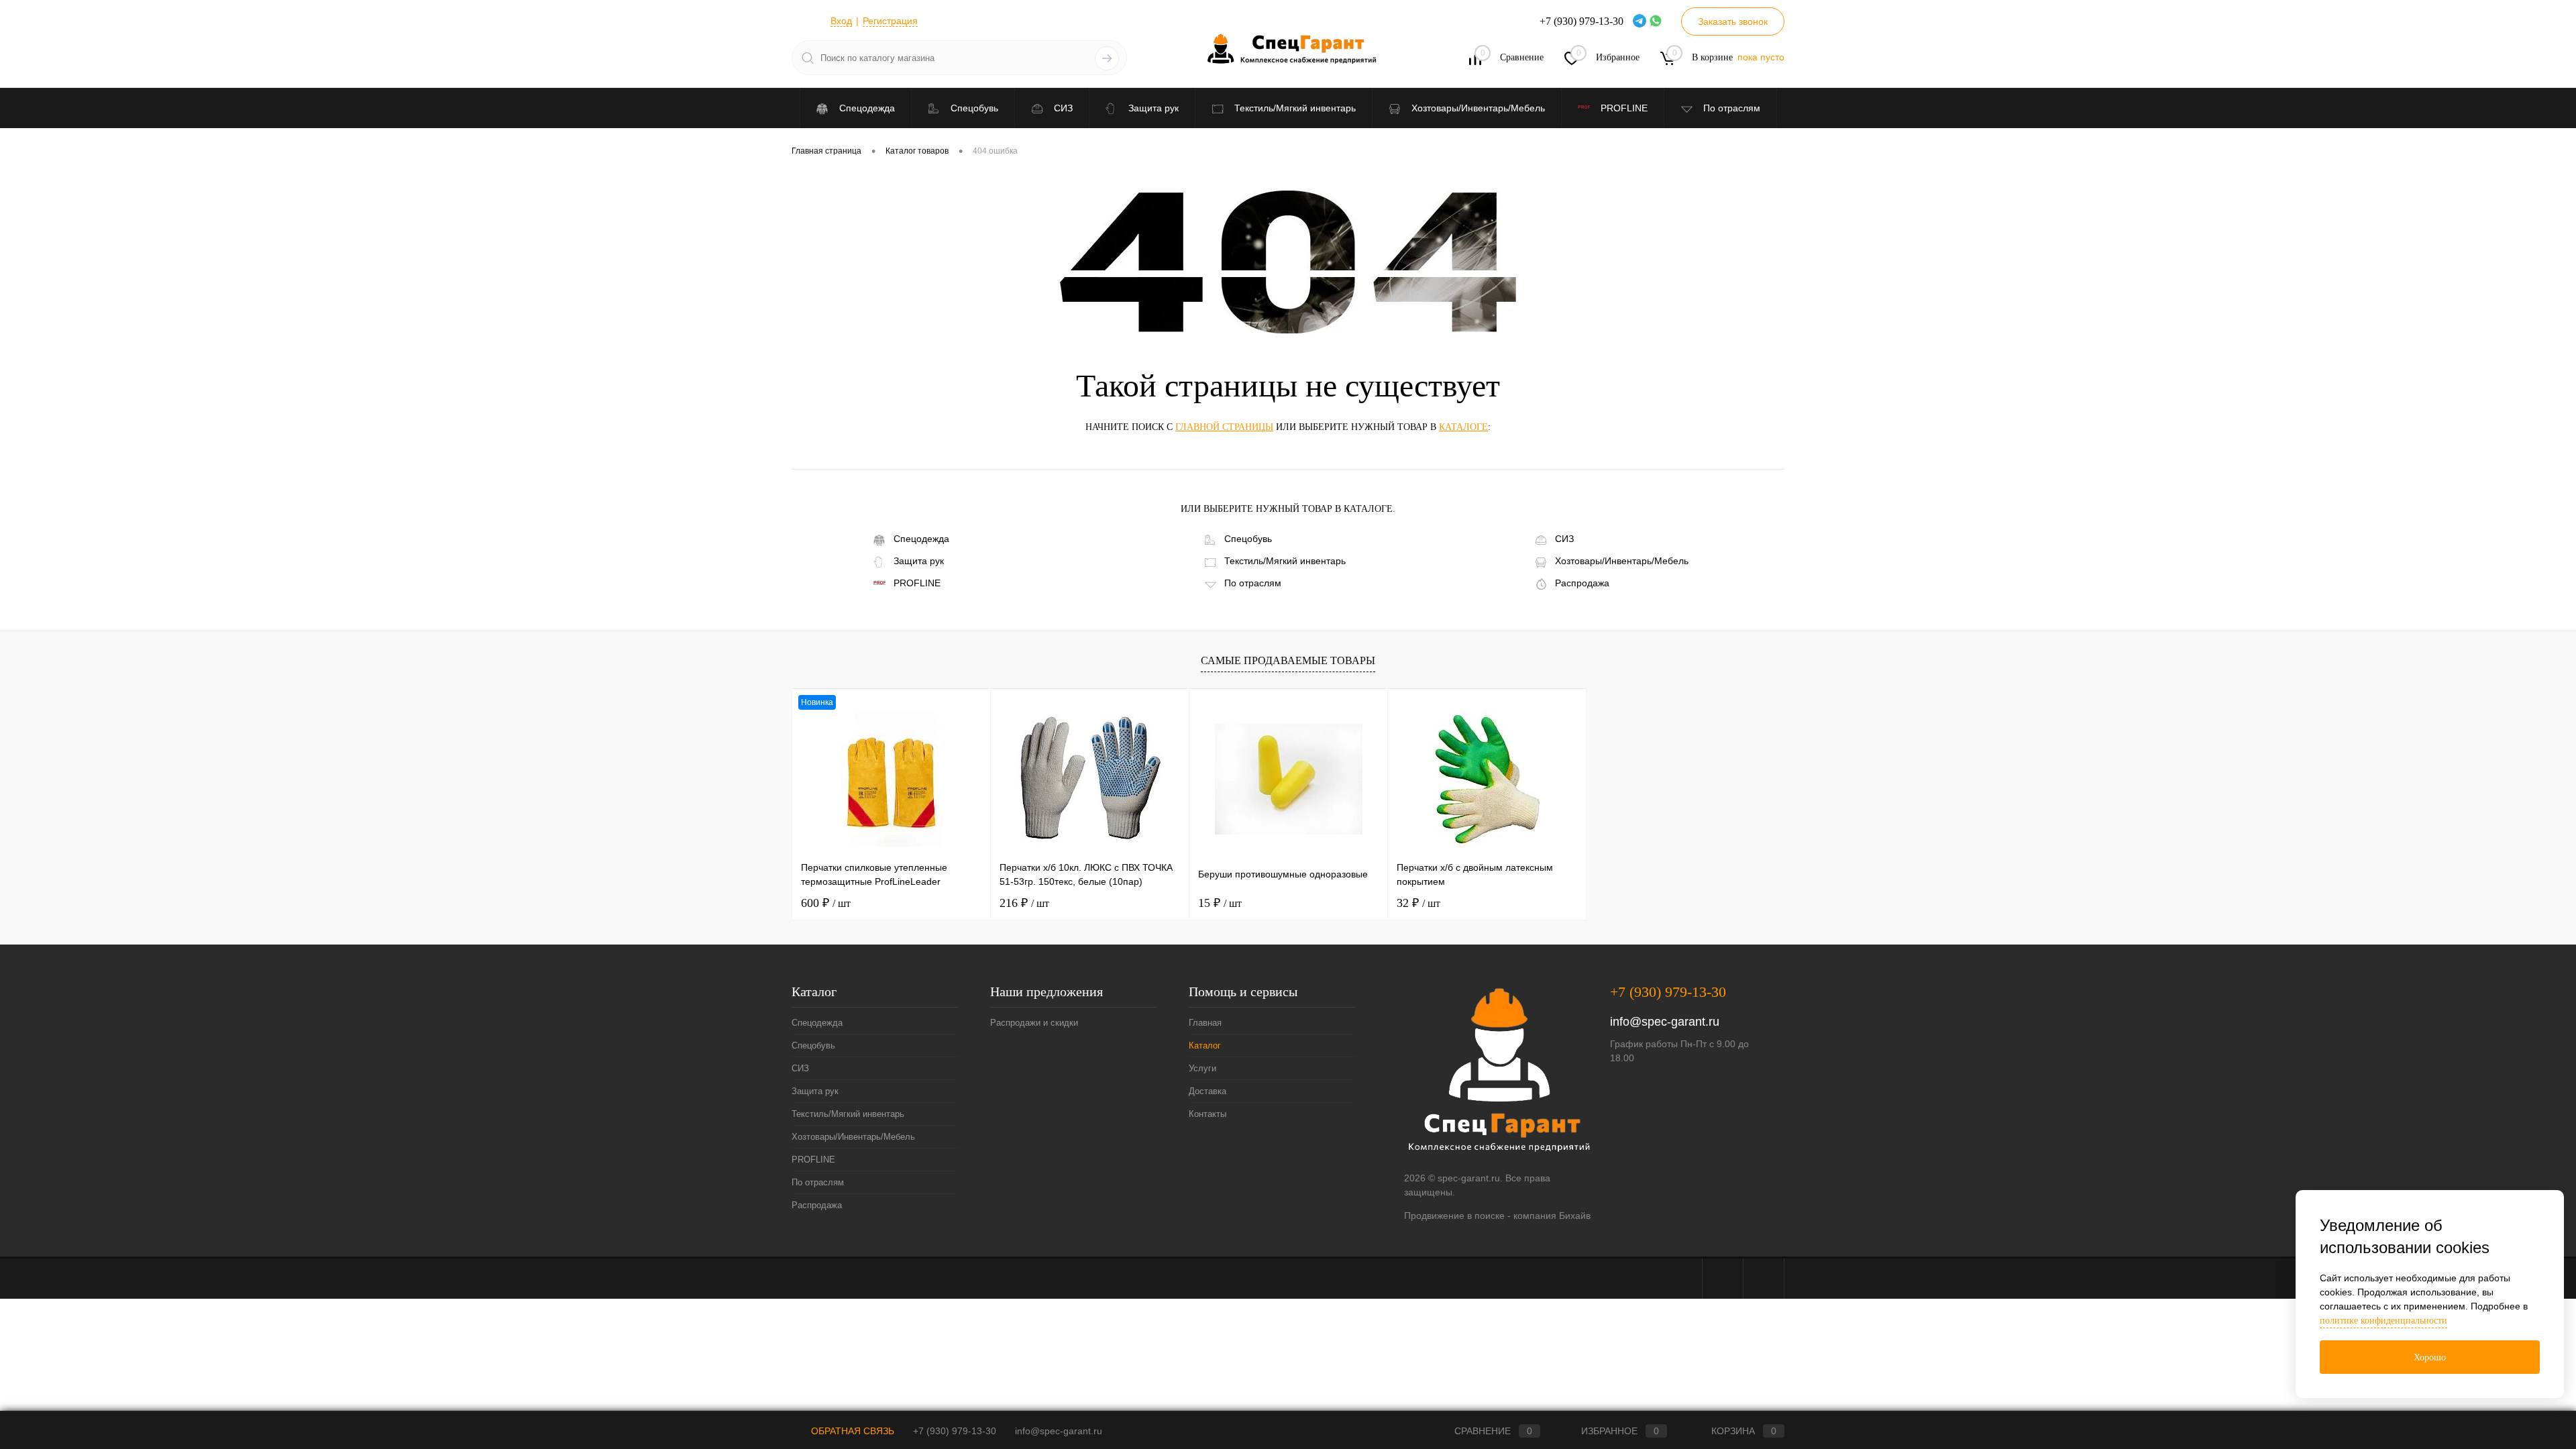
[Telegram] (1641, 21)
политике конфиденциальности (2383, 1321)
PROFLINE (917, 583)
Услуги (1202, 1068)
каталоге (1463, 427)
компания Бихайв (1552, 1216)
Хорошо (2430, 1357)
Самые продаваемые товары (1288, 660)
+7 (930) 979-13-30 (1668, 992)
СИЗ (1564, 539)
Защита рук (919, 561)
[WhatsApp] (1657, 21)
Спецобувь (1248, 539)
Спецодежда (921, 539)
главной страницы (1224, 427)
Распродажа (1582, 583)
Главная (1205, 1023)
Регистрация (890, 21)
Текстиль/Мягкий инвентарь (1285, 561)
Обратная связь (851, 1431)
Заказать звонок (1733, 21)
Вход (841, 21)
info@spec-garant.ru (1665, 1022)
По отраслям (1253, 583)
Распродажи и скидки (1034, 1023)
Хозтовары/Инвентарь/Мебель (1622, 561)
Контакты (1207, 1114)
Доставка (1207, 1091)
